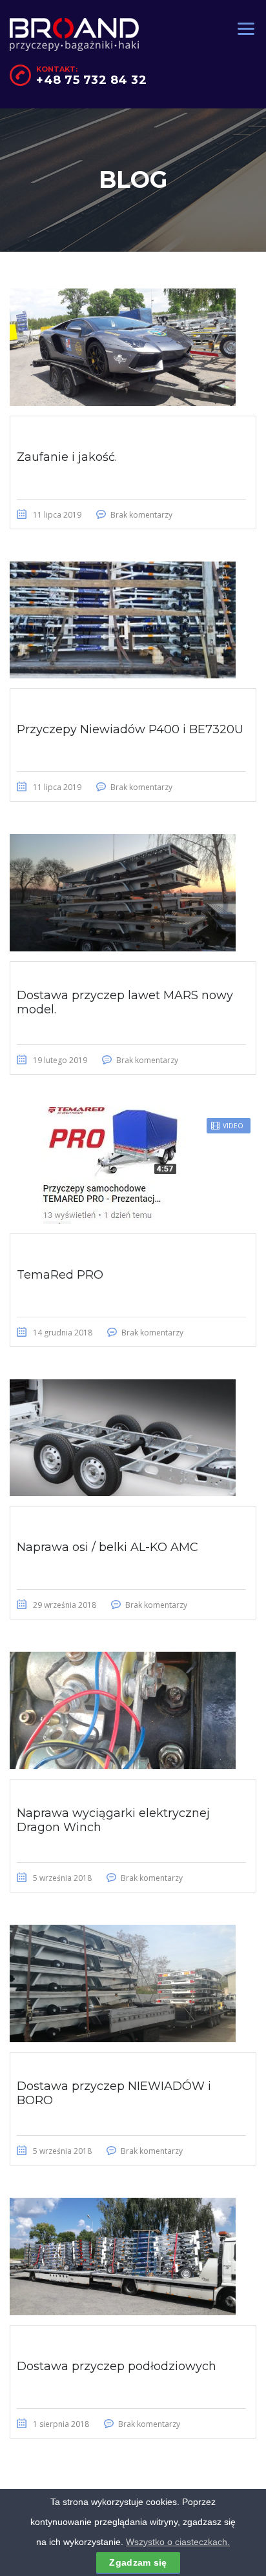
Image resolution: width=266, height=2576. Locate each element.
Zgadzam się (138, 2562)
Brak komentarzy (141, 515)
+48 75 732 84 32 (91, 80)
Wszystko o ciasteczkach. (178, 2542)
